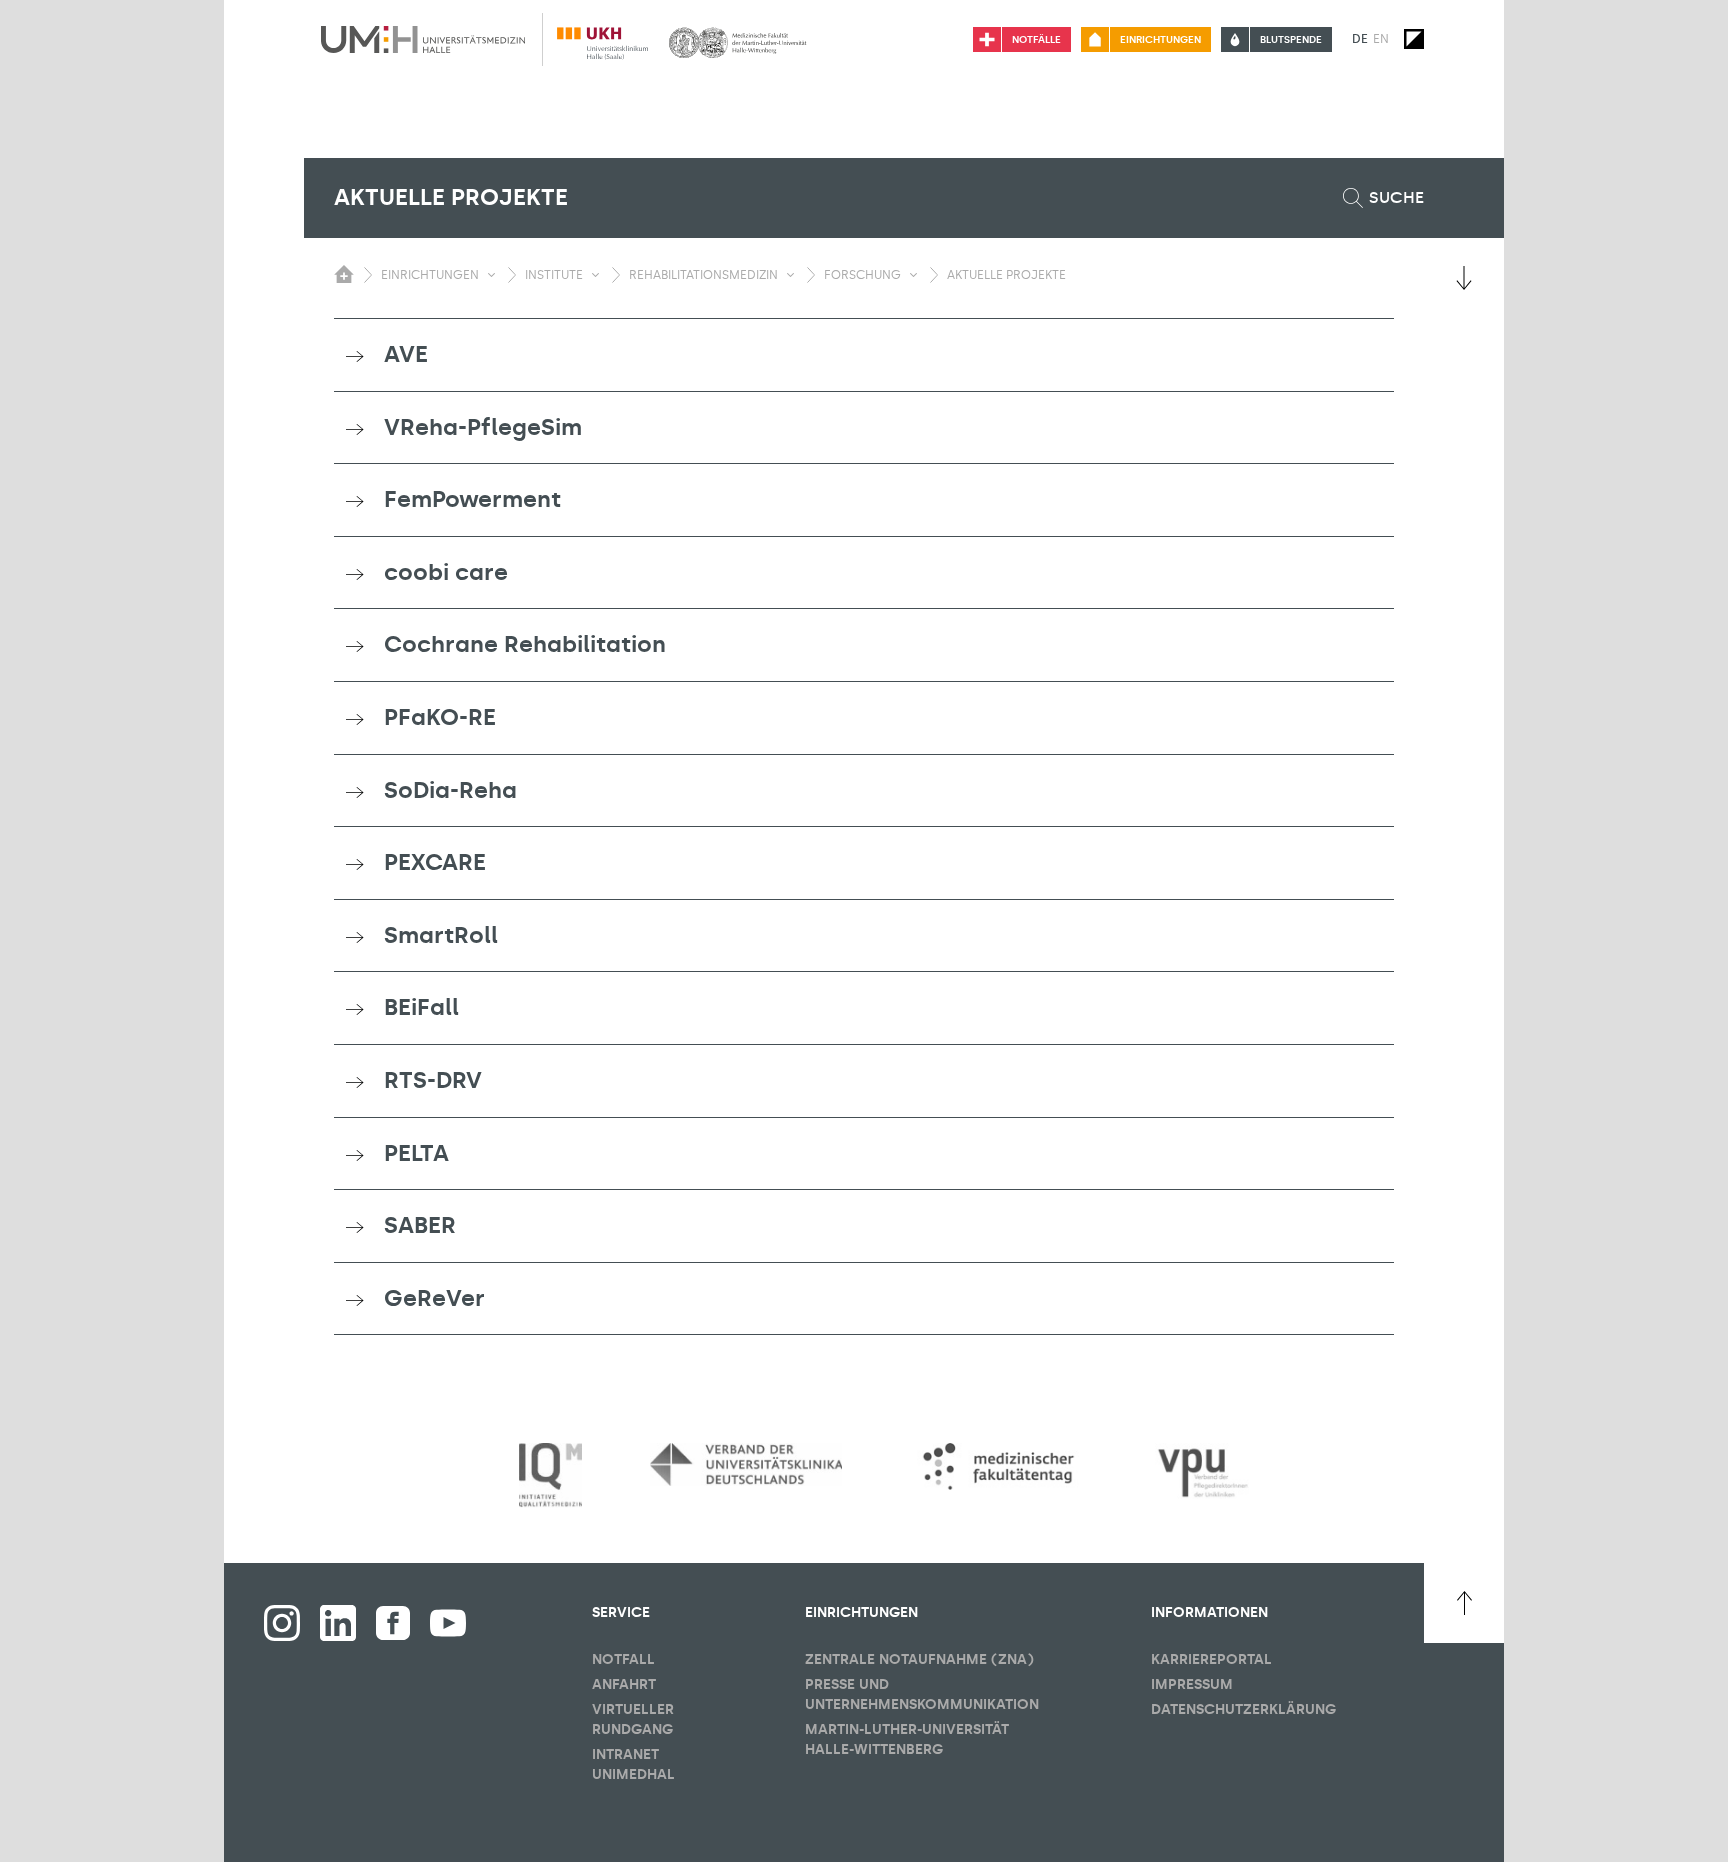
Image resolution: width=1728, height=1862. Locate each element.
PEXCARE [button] (435, 862)
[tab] (864, 355)
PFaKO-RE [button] (440, 717)
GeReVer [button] (434, 1298)
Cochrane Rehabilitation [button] (525, 644)
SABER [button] (420, 1225)
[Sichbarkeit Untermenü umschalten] (491, 275)
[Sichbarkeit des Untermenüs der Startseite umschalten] (344, 274)
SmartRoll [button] (441, 935)
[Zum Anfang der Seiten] (1464, 1603)
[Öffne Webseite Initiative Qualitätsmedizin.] (550, 1475)
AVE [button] (406, 354)
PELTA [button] (416, 1153)
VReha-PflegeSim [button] (483, 427)
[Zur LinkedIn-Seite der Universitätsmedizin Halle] (338, 1623)
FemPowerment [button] (472, 499)
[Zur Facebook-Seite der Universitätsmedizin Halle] (393, 1623)
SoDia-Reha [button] (450, 790)
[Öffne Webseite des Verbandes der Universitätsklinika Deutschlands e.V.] (746, 1464)
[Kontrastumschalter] (1414, 39)
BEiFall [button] (421, 1007)
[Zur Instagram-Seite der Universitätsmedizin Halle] (282, 1623)
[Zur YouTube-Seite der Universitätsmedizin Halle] (448, 1623)
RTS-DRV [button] (433, 1080)
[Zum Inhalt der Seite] (1464, 278)
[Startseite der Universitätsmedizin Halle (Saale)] (423, 39)
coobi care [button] (446, 572)
